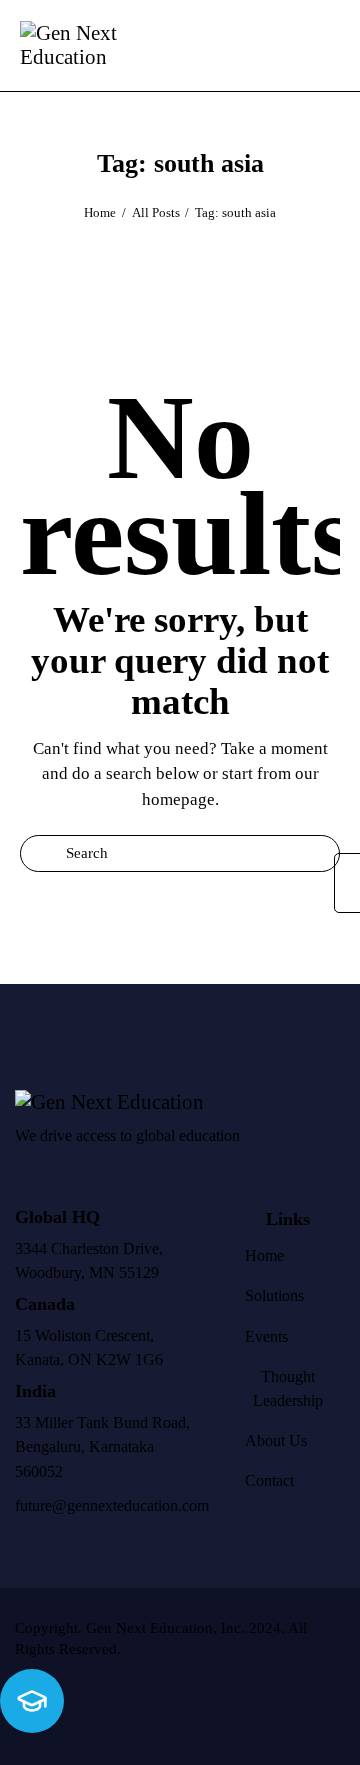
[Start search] (325, 49)
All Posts (156, 212)
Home (100, 212)
